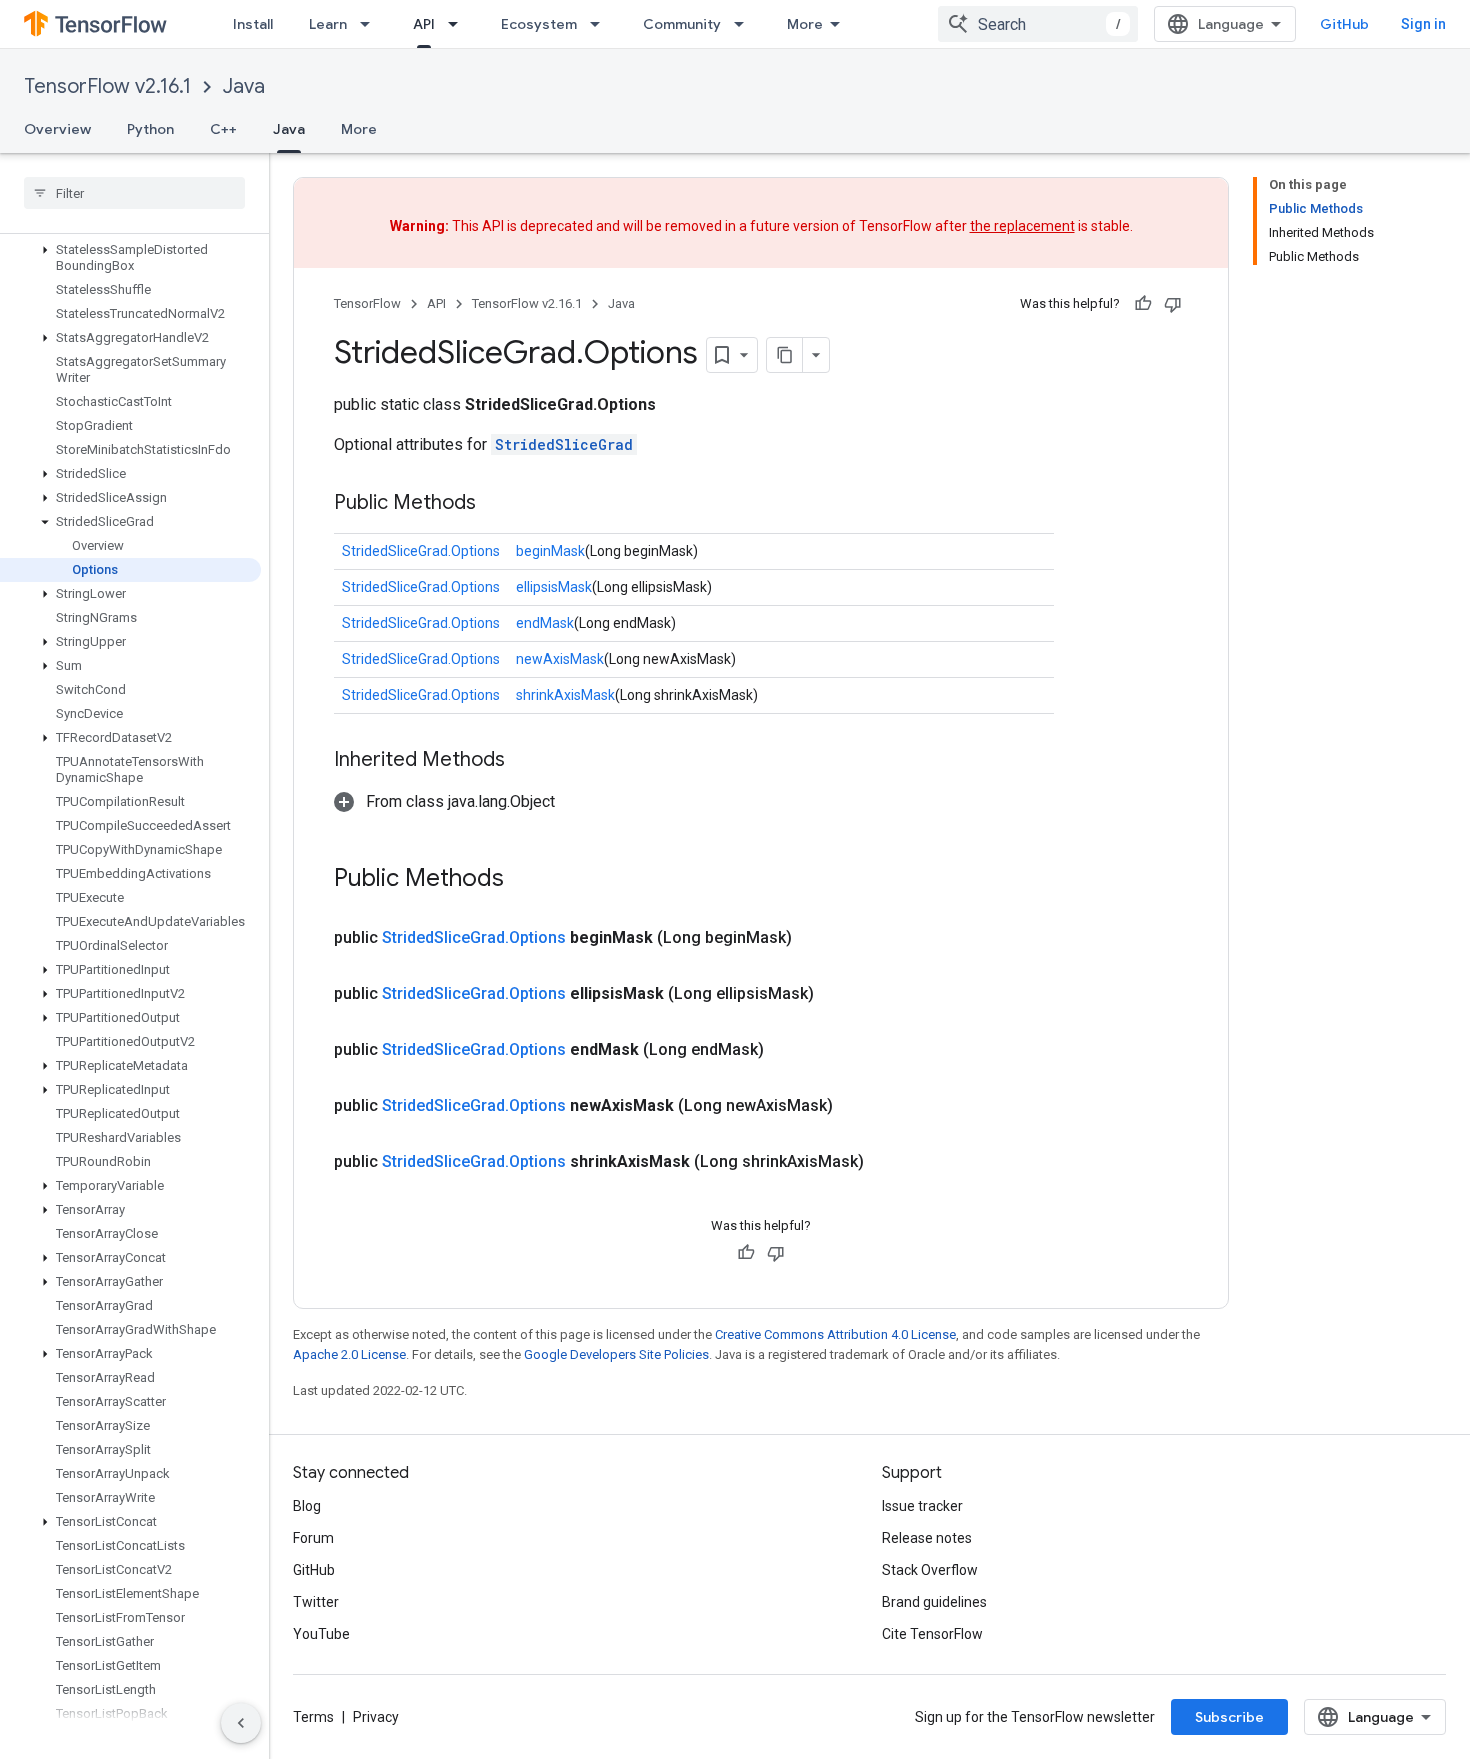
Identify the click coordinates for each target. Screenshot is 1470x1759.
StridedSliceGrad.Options (421, 551)
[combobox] (1038, 24)
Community (682, 24)
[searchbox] (134, 193)
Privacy (376, 1717)
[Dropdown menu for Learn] (371, 24)
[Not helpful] (1173, 304)
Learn (328, 24)
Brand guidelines (934, 1602)
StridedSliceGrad (564, 444)
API (424, 24)
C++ (223, 129)
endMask (545, 623)
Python (150, 129)
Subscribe (1229, 1717)
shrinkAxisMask (565, 695)
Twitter (316, 1602)
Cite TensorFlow (932, 1634)
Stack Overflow (930, 1570)
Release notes (927, 1538)
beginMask (550, 551)
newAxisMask (560, 659)
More (805, 24)
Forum (313, 1538)
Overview (57, 129)
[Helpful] (1143, 304)
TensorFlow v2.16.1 (107, 86)
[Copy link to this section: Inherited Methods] (525, 761)
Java (244, 86)
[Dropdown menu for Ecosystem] (601, 24)
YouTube (321, 1634)
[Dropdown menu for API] (459, 24)
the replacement (1022, 226)
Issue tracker (922, 1506)
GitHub (1344, 24)
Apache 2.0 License (349, 1354)
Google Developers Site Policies (616, 1354)
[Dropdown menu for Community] (745, 24)
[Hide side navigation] (241, 1723)
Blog (307, 1506)
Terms (313, 1717)
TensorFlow (367, 303)
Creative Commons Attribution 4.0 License (835, 1334)
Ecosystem (539, 24)
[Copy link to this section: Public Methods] (496, 504)
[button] (130, 258)
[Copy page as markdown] (785, 355)
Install (253, 24)
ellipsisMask (554, 587)
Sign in (1423, 24)
